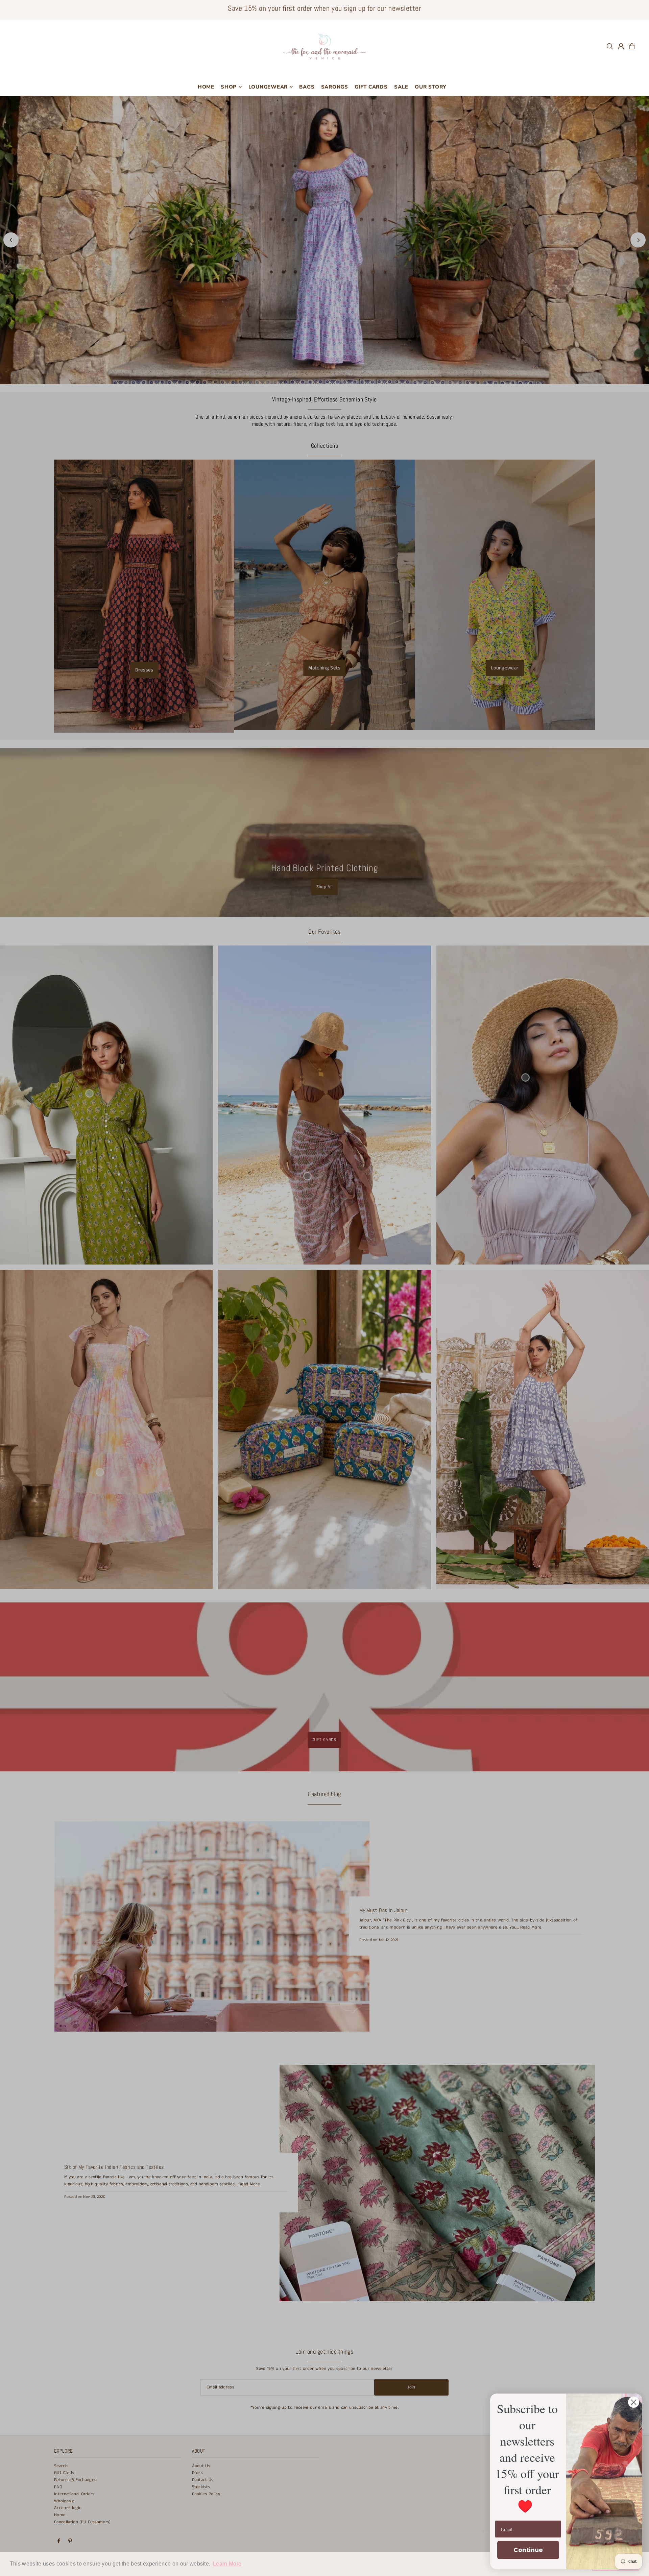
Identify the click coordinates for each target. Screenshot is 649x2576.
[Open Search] (610, 46)
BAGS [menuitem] (307, 87)
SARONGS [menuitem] (335, 87)
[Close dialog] (634, 2402)
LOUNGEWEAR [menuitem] (268, 87)
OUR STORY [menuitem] (430, 87)
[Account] (621, 46)
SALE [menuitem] (401, 87)
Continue (528, 2550)
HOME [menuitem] (206, 87)
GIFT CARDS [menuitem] (371, 87)
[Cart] (632, 46)
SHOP (229, 87)
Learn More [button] (227, 2564)
